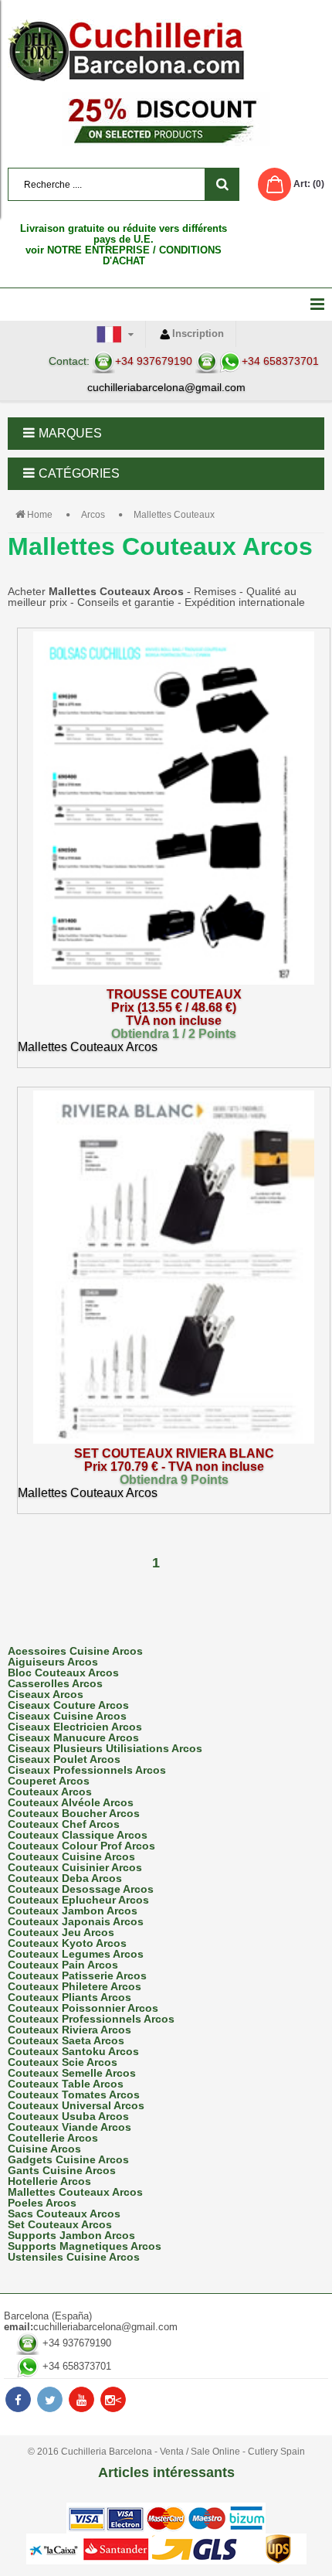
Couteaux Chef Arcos (64, 1824)
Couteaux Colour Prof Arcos (81, 1846)
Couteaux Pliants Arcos (69, 1997)
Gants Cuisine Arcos (62, 2170)
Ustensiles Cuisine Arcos (74, 2257)
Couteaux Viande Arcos (69, 2127)
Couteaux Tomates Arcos (74, 2094)
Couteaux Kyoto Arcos (67, 1943)
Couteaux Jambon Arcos (73, 1911)
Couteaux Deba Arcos (65, 1878)
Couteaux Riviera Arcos (69, 2030)
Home (40, 515)
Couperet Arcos (49, 1781)
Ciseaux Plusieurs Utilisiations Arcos (105, 1748)
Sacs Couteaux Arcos (64, 2214)
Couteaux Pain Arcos (63, 1965)
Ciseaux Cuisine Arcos (67, 1716)
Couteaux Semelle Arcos (72, 2073)
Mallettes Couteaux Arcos (75, 2192)
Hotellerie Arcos (49, 2181)
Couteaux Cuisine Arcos (71, 1856)
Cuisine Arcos (44, 2149)
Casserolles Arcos (55, 1683)
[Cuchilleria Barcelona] (166, 50)
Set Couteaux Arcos (60, 2224)
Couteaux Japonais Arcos (76, 1921)
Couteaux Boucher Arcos (74, 1813)
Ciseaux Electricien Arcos (75, 1727)
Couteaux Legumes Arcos (76, 1954)
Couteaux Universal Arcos (76, 2105)
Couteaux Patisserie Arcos (77, 1975)
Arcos (93, 515)
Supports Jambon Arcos (71, 2235)
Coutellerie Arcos (53, 2138)
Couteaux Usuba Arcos (68, 2116)
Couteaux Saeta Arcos (66, 2040)
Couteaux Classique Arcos (78, 1835)
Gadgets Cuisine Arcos (68, 2159)
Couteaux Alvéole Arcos (71, 1802)
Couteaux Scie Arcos (63, 2062)
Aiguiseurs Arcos (53, 1662)
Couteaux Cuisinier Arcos (75, 1867)
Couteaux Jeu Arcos (61, 1932)
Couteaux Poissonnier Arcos (83, 2008)
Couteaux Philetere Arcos (75, 1986)
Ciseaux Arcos (46, 1694)
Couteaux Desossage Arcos (81, 1889)
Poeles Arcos (42, 2203)
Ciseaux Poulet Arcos (64, 1759)
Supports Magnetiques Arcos (85, 2246)
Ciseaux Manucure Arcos (73, 1737)
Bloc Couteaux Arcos (63, 1673)
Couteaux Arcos (50, 1792)
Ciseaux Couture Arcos (68, 1705)
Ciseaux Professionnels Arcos (87, 1770)
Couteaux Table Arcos (66, 2084)
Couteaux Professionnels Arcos (91, 2019)
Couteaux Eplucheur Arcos (78, 1900)
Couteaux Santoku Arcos (73, 2051)
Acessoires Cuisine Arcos (75, 1651)
